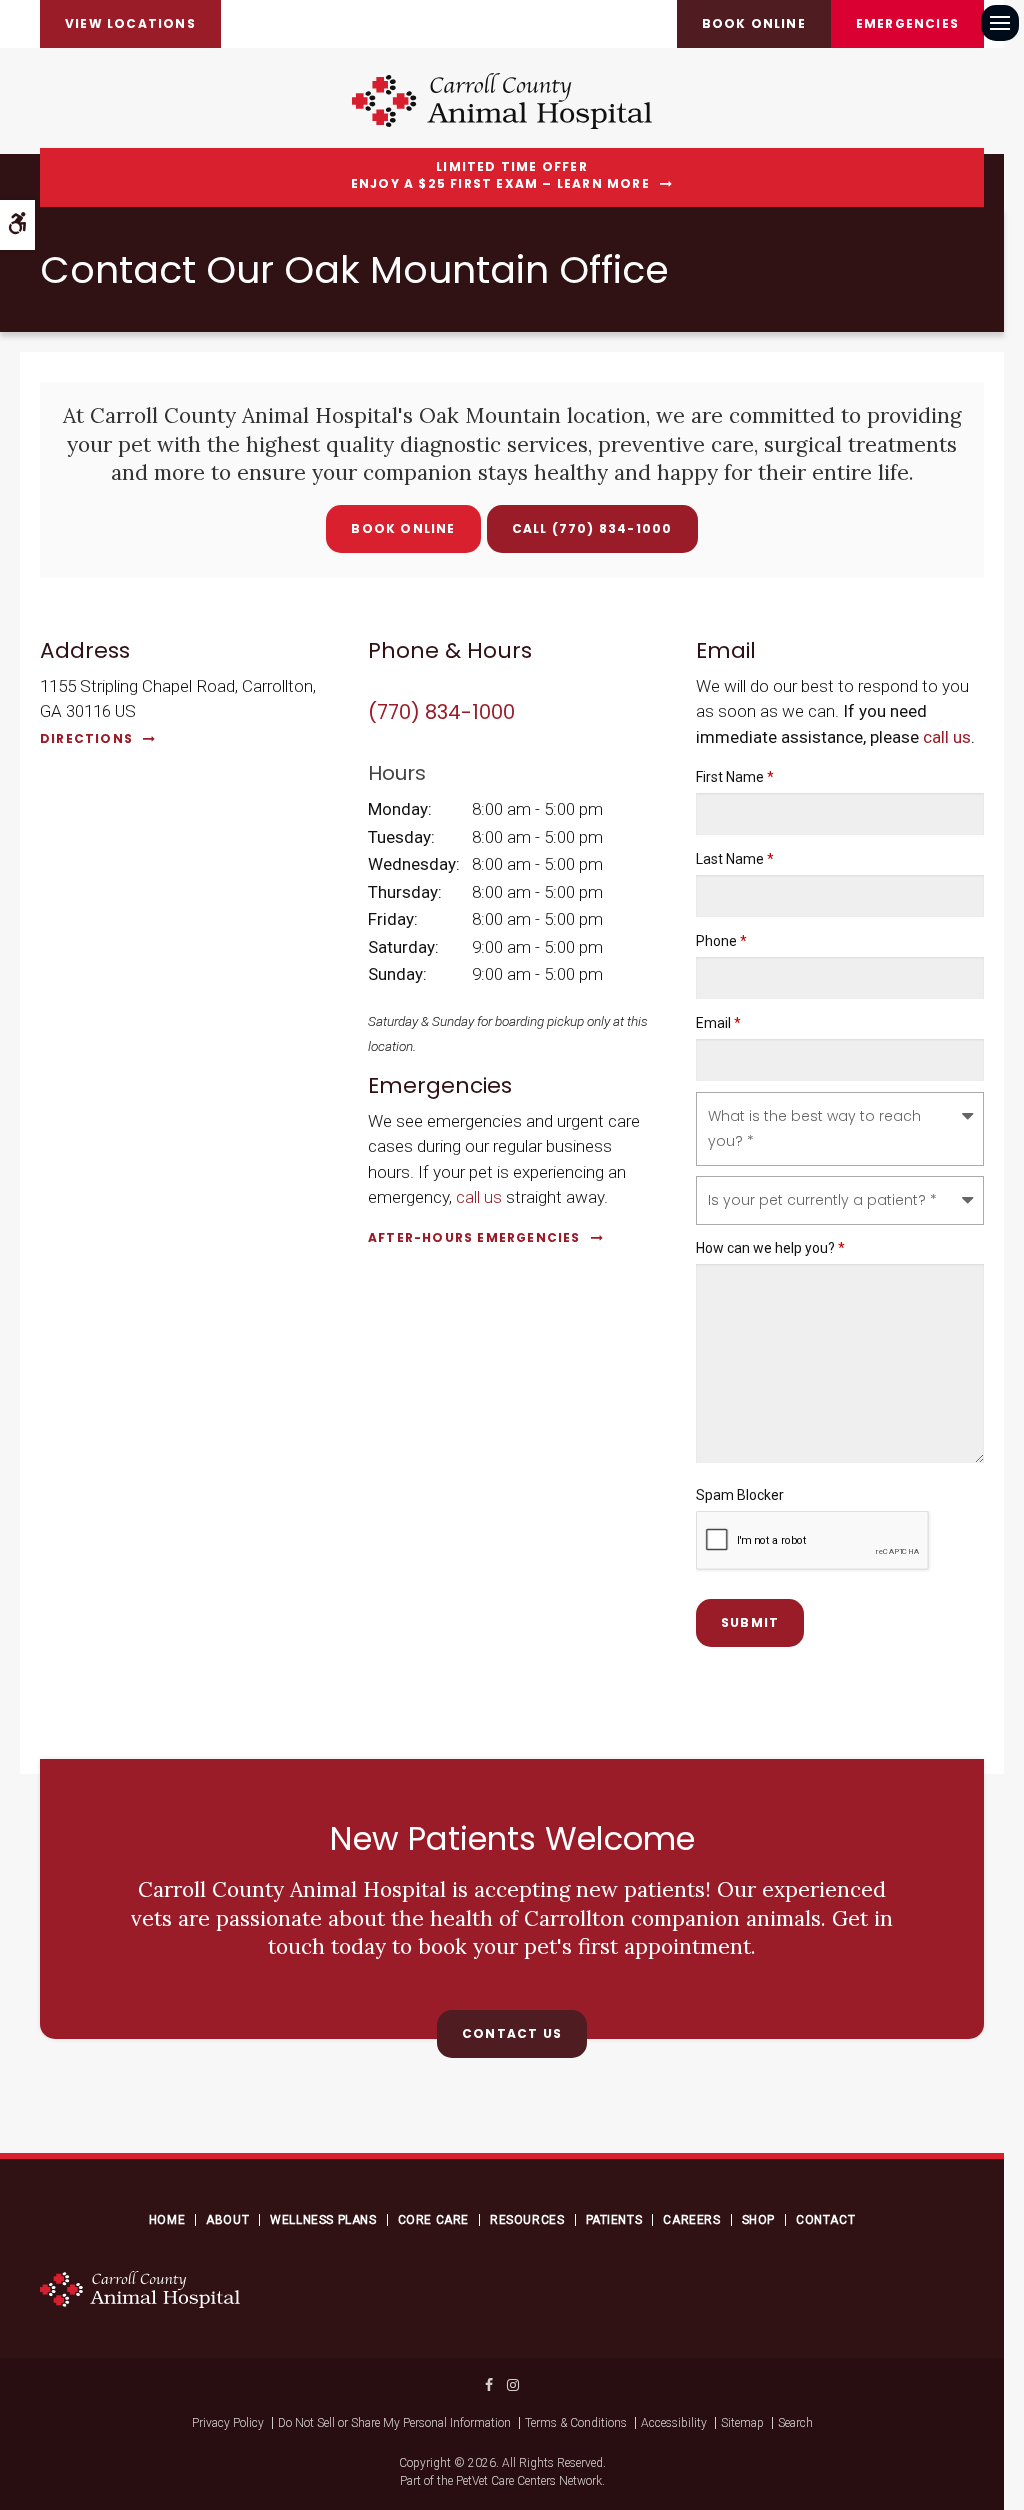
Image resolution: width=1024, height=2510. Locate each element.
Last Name (735, 859)
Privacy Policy (228, 2423)
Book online (754, 23)
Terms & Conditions (576, 2423)
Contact (825, 2220)
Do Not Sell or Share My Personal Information (394, 2423)
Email (718, 1023)
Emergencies (907, 23)
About (227, 2220)
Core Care (433, 2220)
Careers (691, 2220)
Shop (758, 2220)
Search (795, 2423)
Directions (86, 738)
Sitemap (742, 2423)
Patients (614, 2220)
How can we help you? (770, 1248)
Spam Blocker (740, 1495)
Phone (721, 941)
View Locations (130, 23)
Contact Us (512, 2033)
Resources (527, 2220)
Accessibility (674, 2423)
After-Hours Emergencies (474, 1237)
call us (479, 1197)
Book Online (403, 528)
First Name (735, 777)
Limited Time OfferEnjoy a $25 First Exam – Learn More (500, 175)
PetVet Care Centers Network (529, 2481)
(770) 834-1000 (612, 528)
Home (167, 2220)
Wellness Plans (323, 2220)
